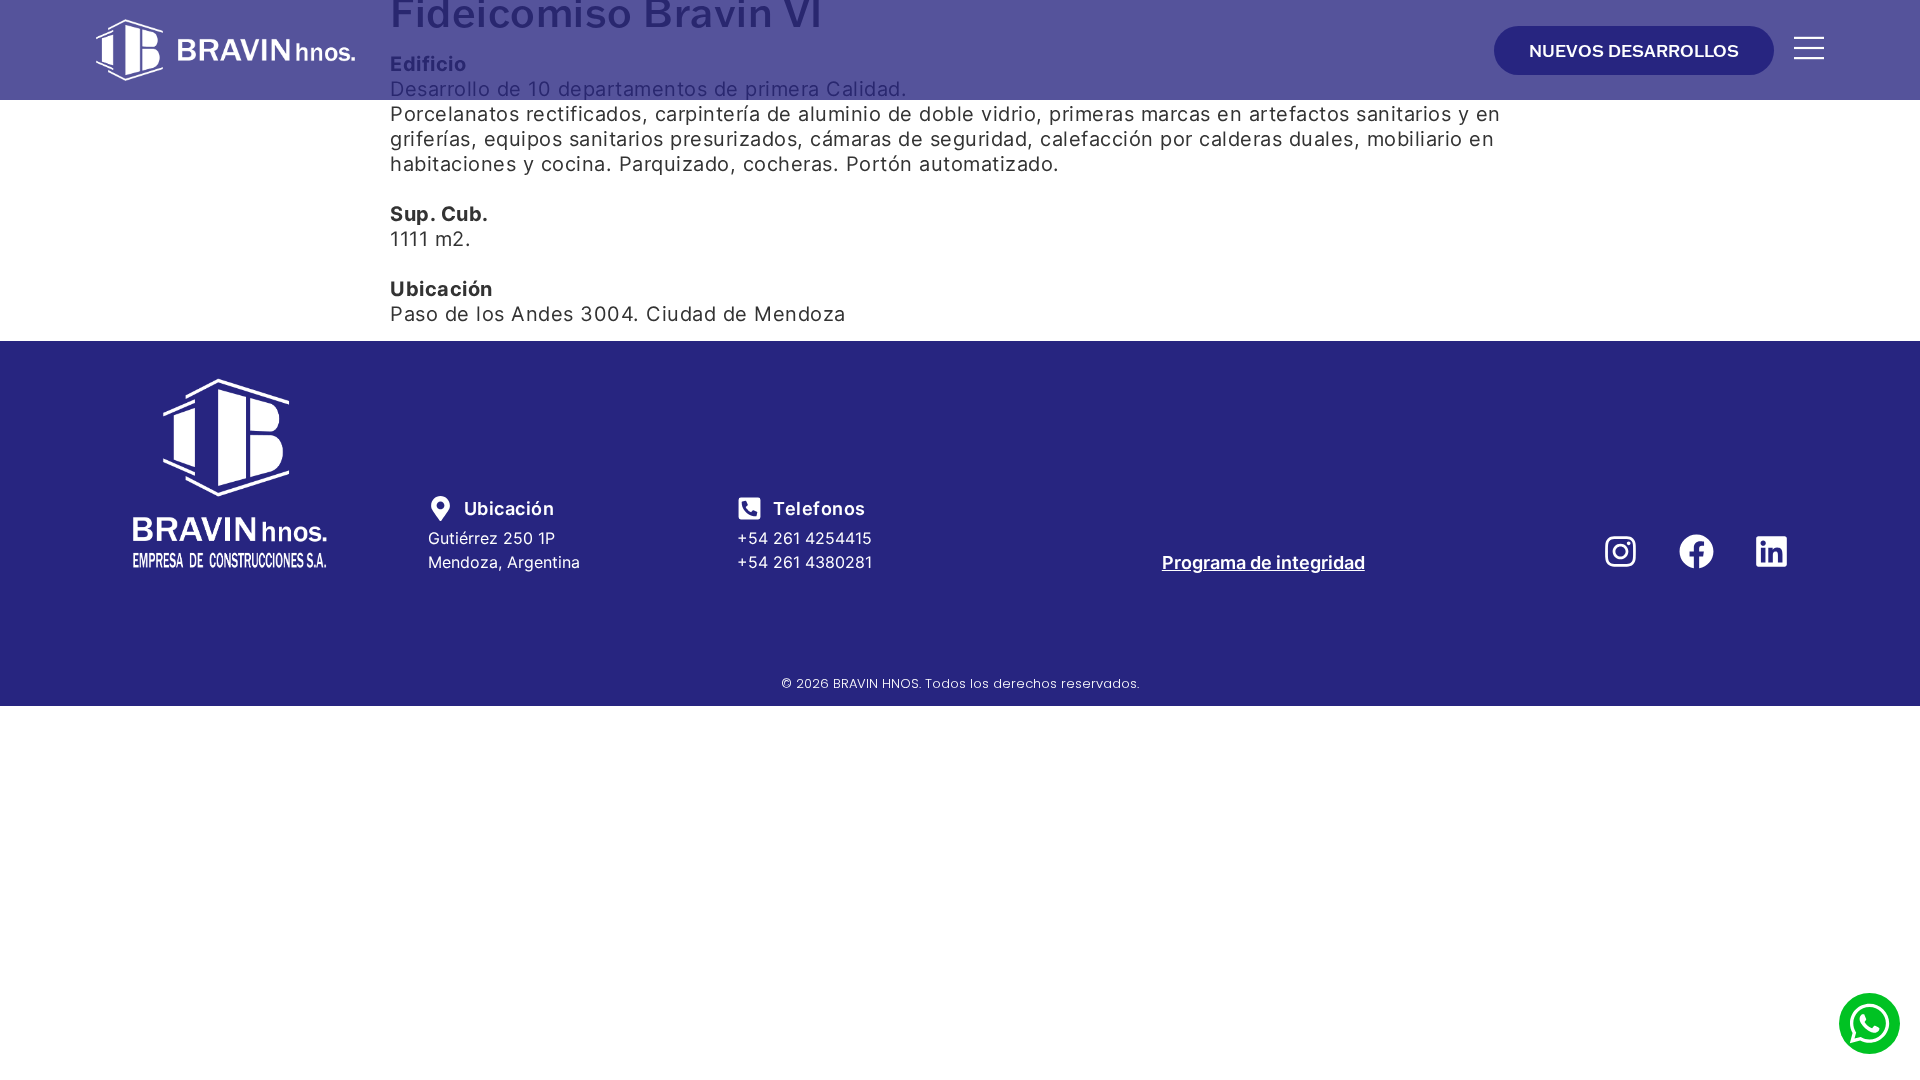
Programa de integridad (1263, 562)
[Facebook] (1696, 551)
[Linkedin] (1771, 551)
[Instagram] (1620, 551)
